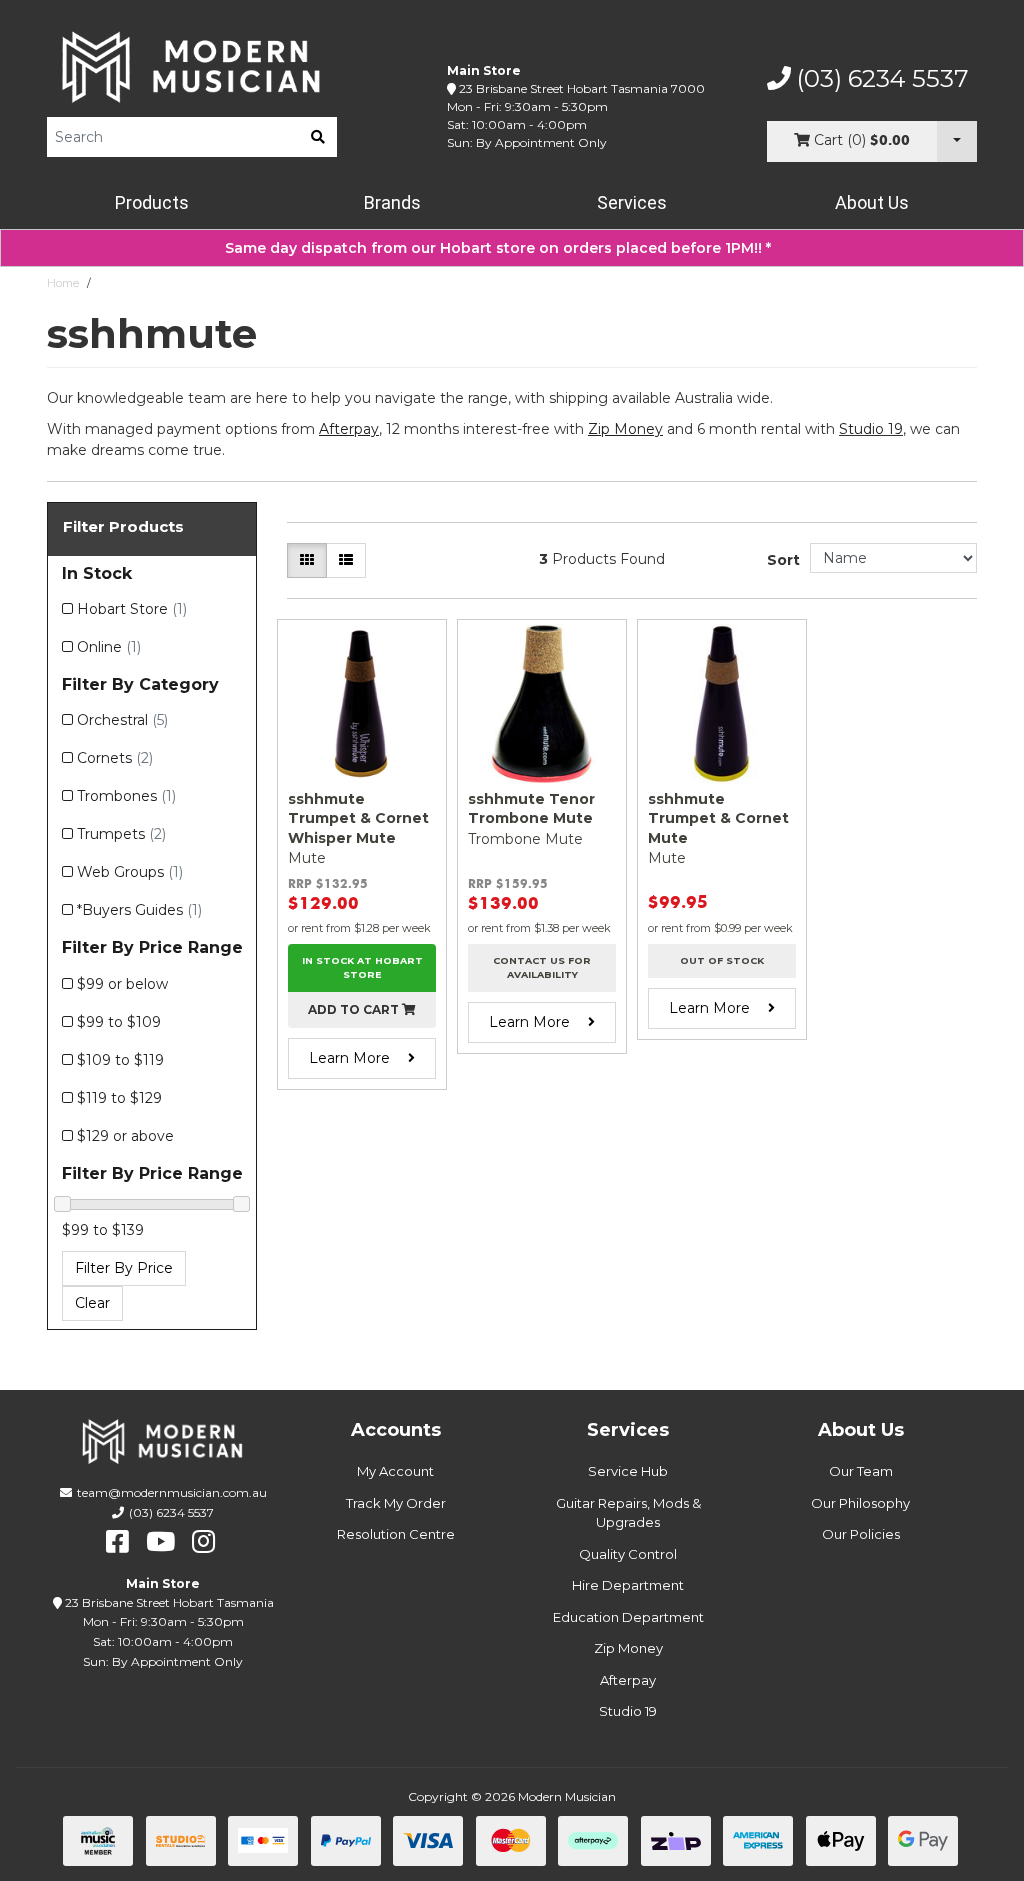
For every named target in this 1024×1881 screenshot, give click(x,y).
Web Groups (130, 872)
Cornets (115, 758)
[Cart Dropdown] (957, 141)
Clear (92, 1303)
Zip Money (628, 1648)
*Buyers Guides (139, 910)
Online (109, 647)
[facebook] (117, 1542)
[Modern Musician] (192, 67)
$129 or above (125, 1136)
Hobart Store (132, 609)
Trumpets (121, 834)
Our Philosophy (860, 1503)
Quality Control (628, 1554)
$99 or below (122, 984)
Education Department (628, 1617)
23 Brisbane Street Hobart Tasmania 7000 (582, 88)
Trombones (126, 796)
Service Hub (628, 1471)
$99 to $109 (119, 1022)
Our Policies (861, 1534)
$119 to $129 (119, 1098)
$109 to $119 (120, 1060)
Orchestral (122, 720)
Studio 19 (871, 429)
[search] (318, 137)
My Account (395, 1471)
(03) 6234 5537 (880, 79)
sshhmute (126, 283)
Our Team (861, 1471)
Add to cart (355, 1009)
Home (63, 283)
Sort (783, 560)
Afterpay (628, 1680)
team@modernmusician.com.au (172, 1492)
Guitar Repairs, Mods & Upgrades (628, 1513)
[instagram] (203, 1542)
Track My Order (396, 1503)
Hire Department (628, 1585)
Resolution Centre (396, 1534)
